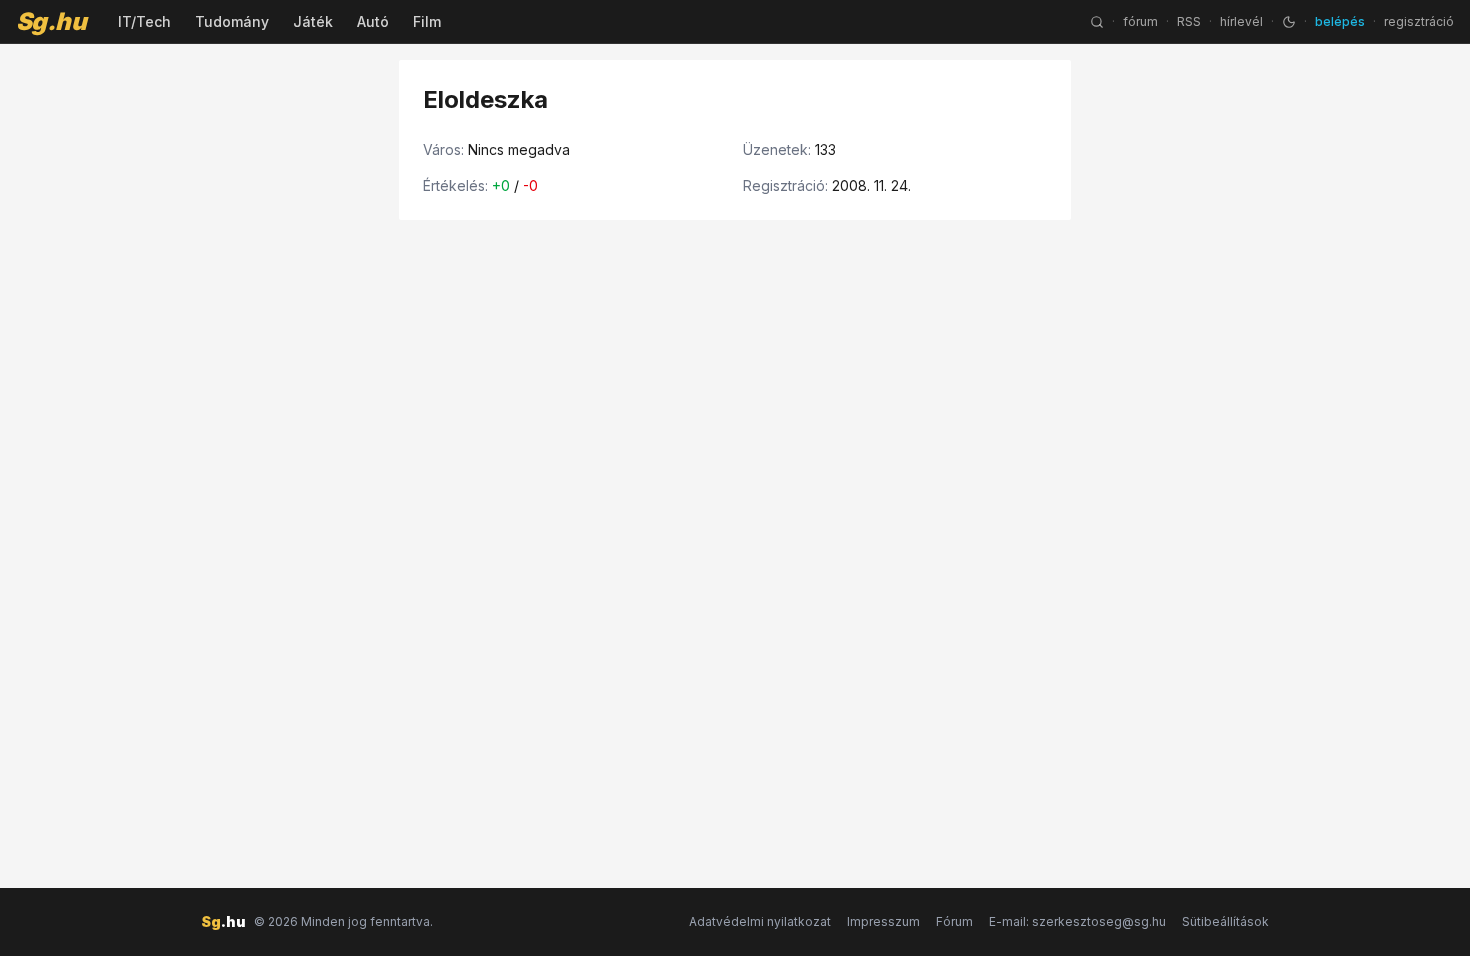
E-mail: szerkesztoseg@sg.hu (1077, 921)
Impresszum (883, 921)
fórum (1140, 21)
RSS (1189, 21)
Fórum (954, 921)
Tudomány (232, 21)
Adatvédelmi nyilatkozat (760, 921)
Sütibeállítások (1225, 921)
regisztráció (1419, 21)
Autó (373, 21)
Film (427, 21)
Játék (313, 21)
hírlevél (1241, 21)
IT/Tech (144, 21)
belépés (1340, 21)
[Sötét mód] (1289, 22)
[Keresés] (1097, 22)
